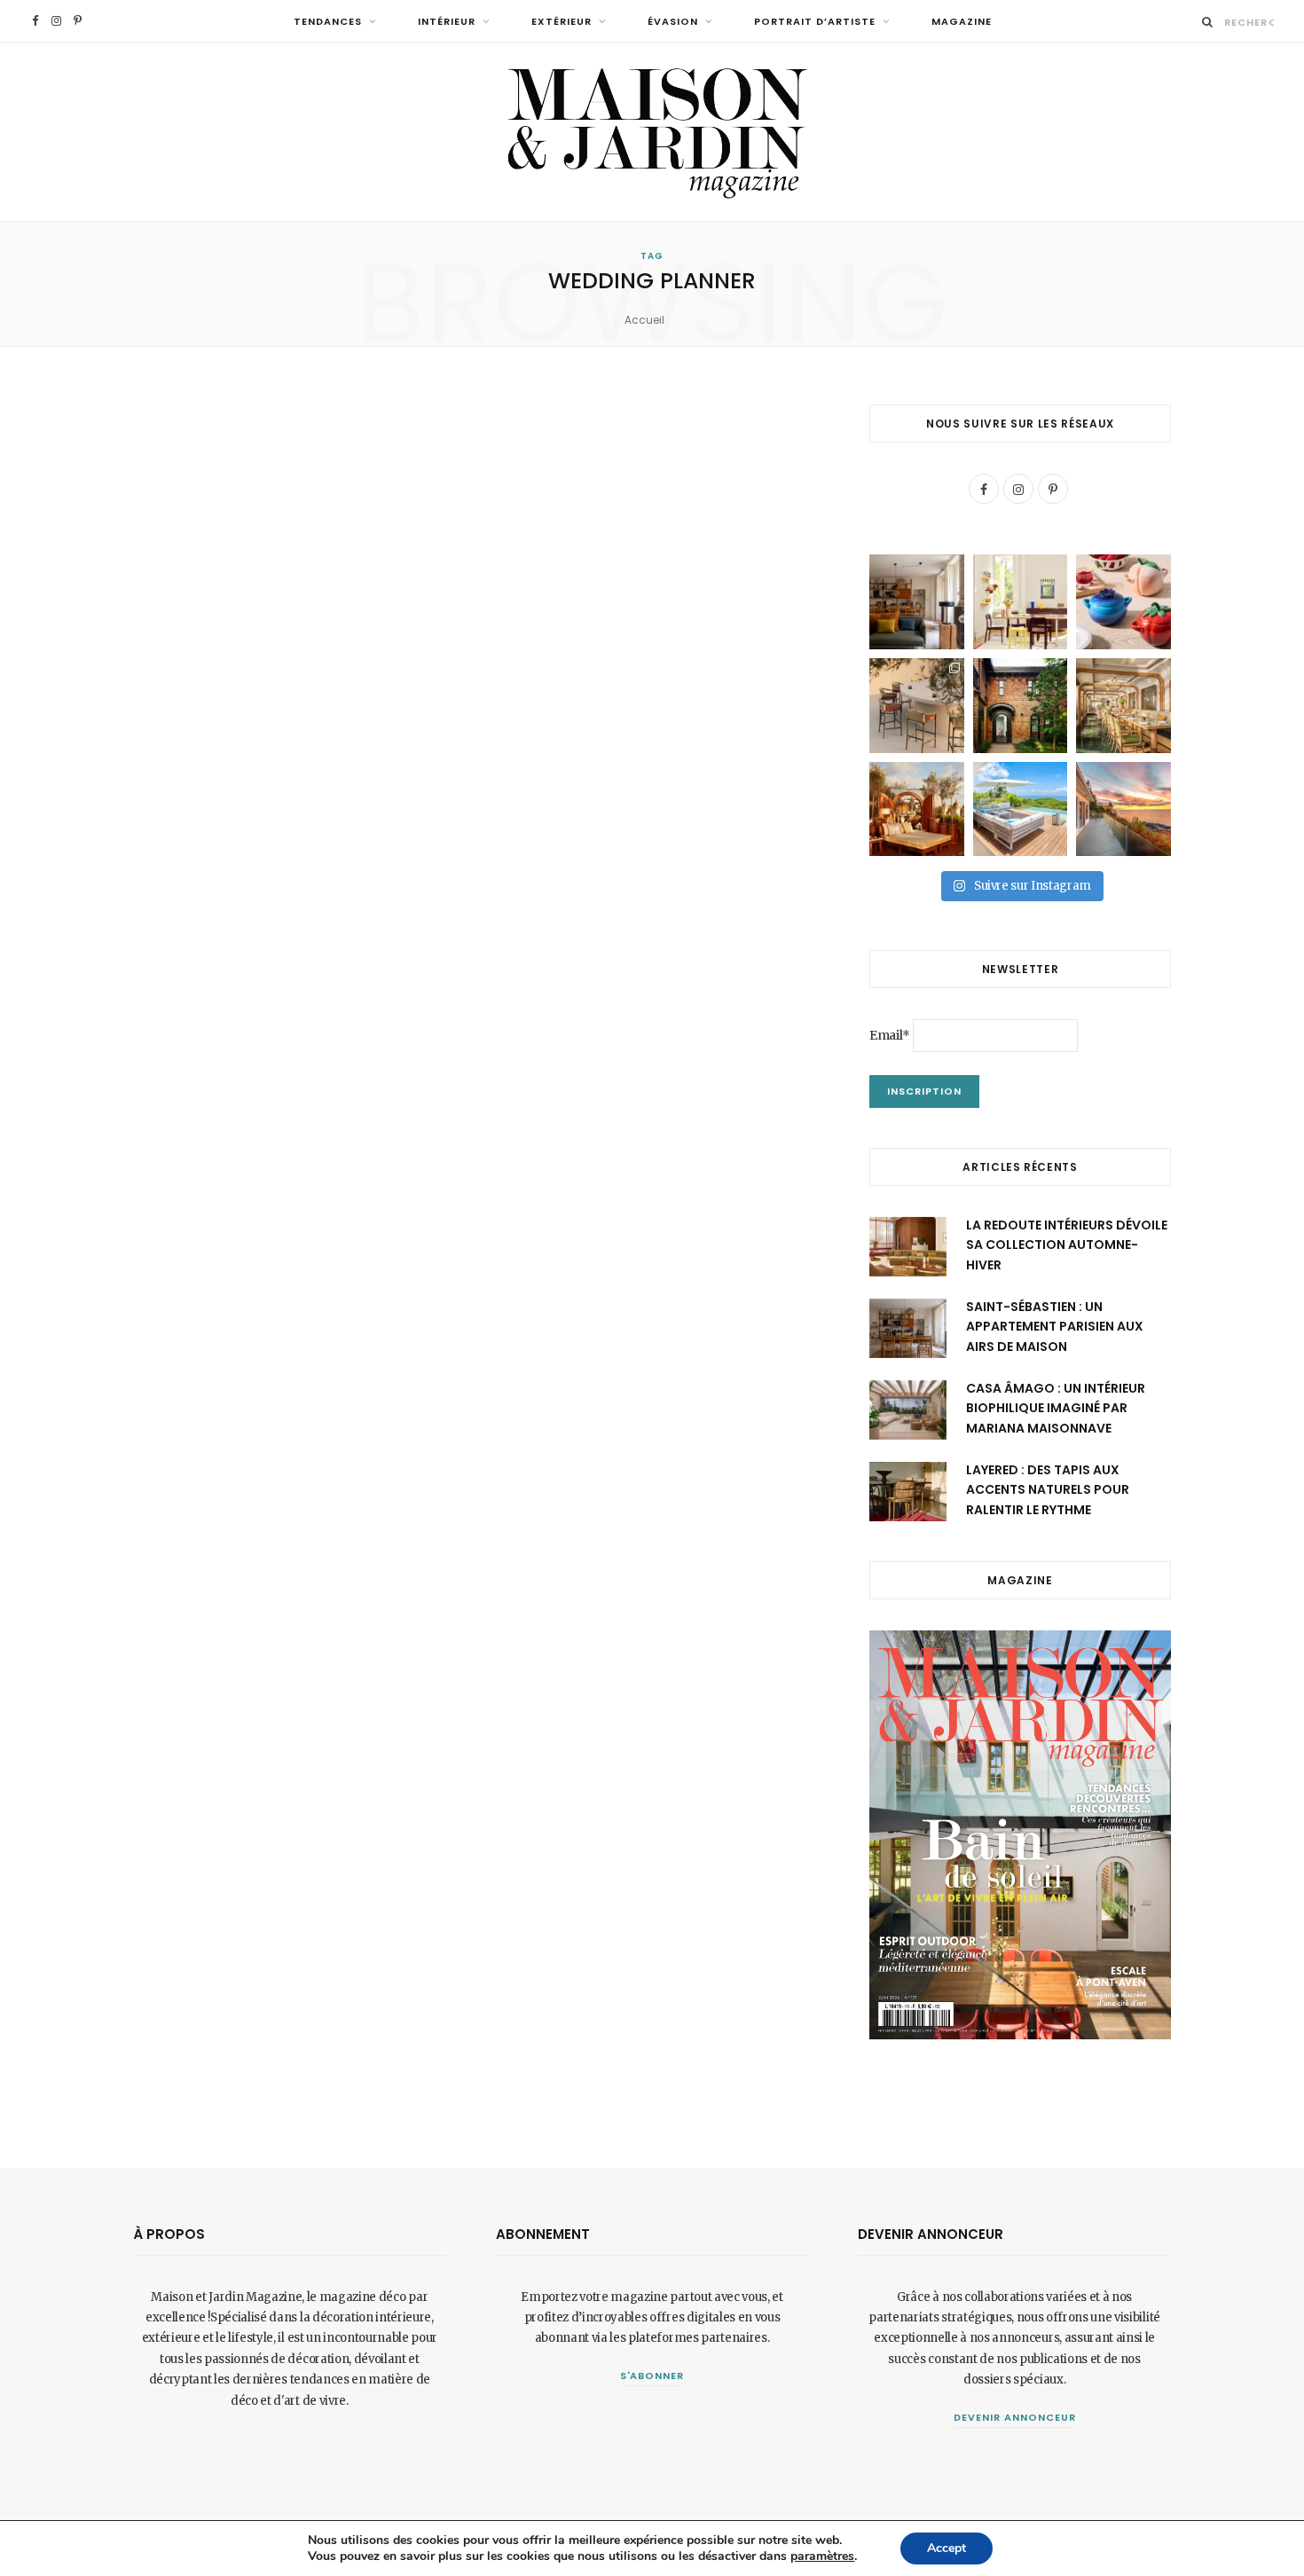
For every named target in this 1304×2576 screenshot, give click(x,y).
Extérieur (562, 21)
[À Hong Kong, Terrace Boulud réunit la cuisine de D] (1123, 706)
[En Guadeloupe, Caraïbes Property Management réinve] (1021, 809)
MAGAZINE (962, 21)
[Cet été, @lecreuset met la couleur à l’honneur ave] (1123, 602)
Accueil (644, 320)
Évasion (673, 21)
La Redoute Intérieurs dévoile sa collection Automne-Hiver (1067, 1245)
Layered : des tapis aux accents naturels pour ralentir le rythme (1048, 1490)
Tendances (328, 21)
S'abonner (652, 2376)
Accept (947, 2548)
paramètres (822, 2556)
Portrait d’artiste (815, 21)
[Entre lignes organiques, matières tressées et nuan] (917, 706)
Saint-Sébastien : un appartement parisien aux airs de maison (1055, 1327)
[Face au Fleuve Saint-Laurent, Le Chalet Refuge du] (1123, 809)
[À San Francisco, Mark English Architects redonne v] (1021, 706)
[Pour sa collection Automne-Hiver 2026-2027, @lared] (1021, 602)
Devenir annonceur (1015, 2417)
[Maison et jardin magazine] (652, 132)
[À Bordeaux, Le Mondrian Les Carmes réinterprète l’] (917, 809)
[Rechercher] (1208, 22)
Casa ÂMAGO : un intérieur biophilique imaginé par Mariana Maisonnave (1056, 1408)
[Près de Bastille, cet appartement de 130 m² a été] (917, 602)
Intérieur (447, 21)
